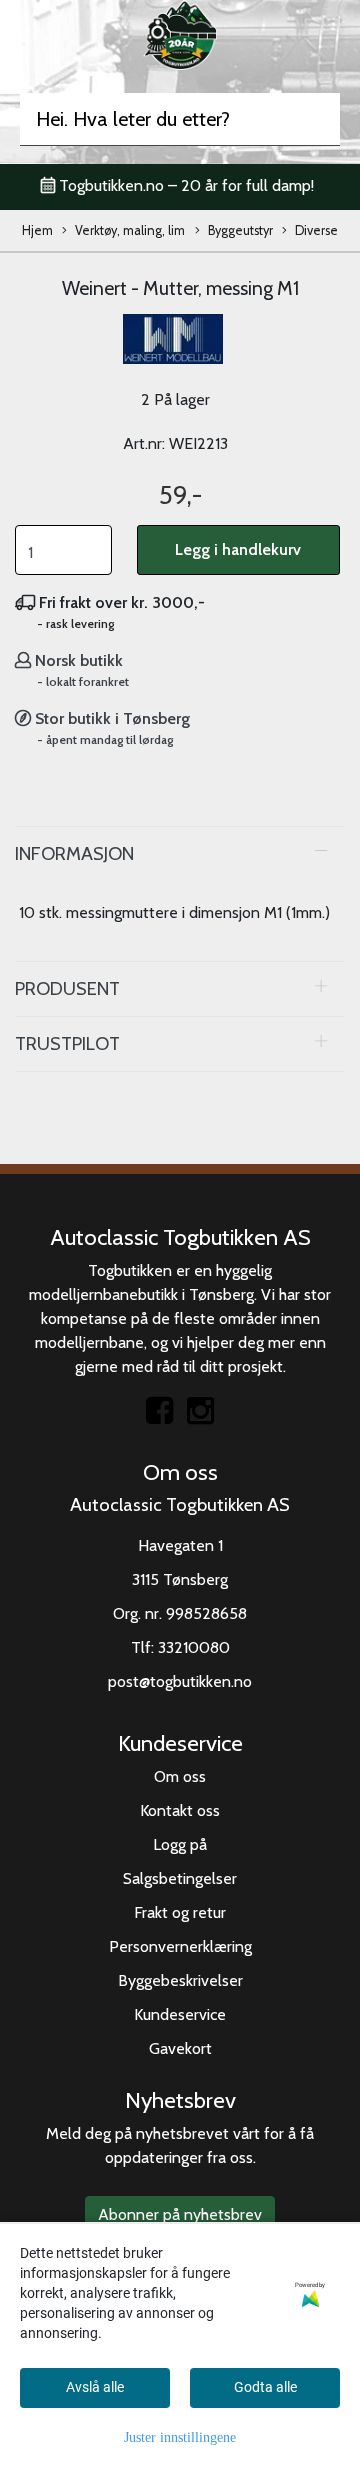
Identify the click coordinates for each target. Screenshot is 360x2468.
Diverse (316, 230)
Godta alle (265, 2387)
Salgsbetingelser (180, 1878)
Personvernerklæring (180, 1946)
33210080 (194, 1647)
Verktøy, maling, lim (130, 230)
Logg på (180, 1844)
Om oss (180, 1776)
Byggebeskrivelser (180, 1980)
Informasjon (74, 853)
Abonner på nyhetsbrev (180, 2214)
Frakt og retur (180, 1912)
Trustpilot (67, 1043)
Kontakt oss (180, 1810)
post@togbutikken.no (180, 1681)
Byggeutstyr (240, 230)
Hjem (37, 230)
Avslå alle (95, 2387)
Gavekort (180, 2048)
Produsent (67, 988)
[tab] (180, 854)
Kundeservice (180, 2014)
